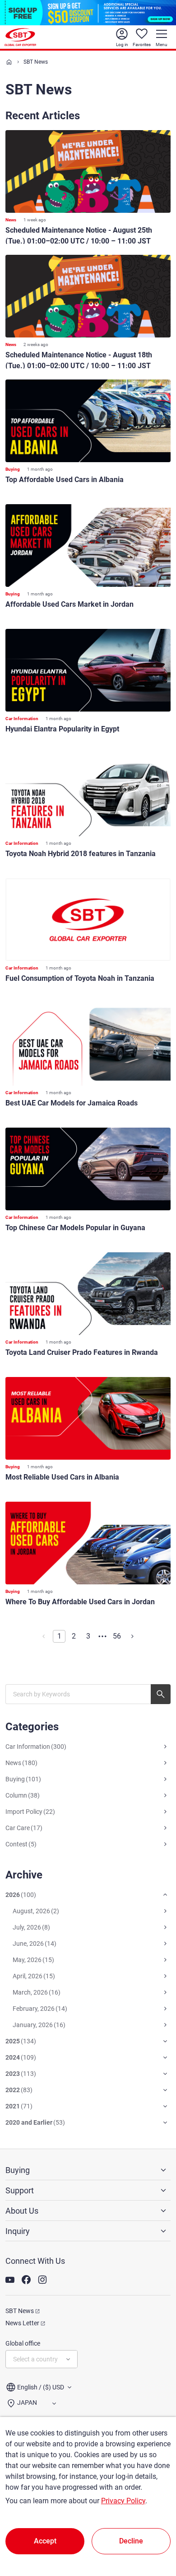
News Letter (22, 2323)
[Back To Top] (153, 2529)
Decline (131, 2541)
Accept (45, 2541)
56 (117, 1636)
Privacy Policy (123, 2501)
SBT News (20, 2311)
